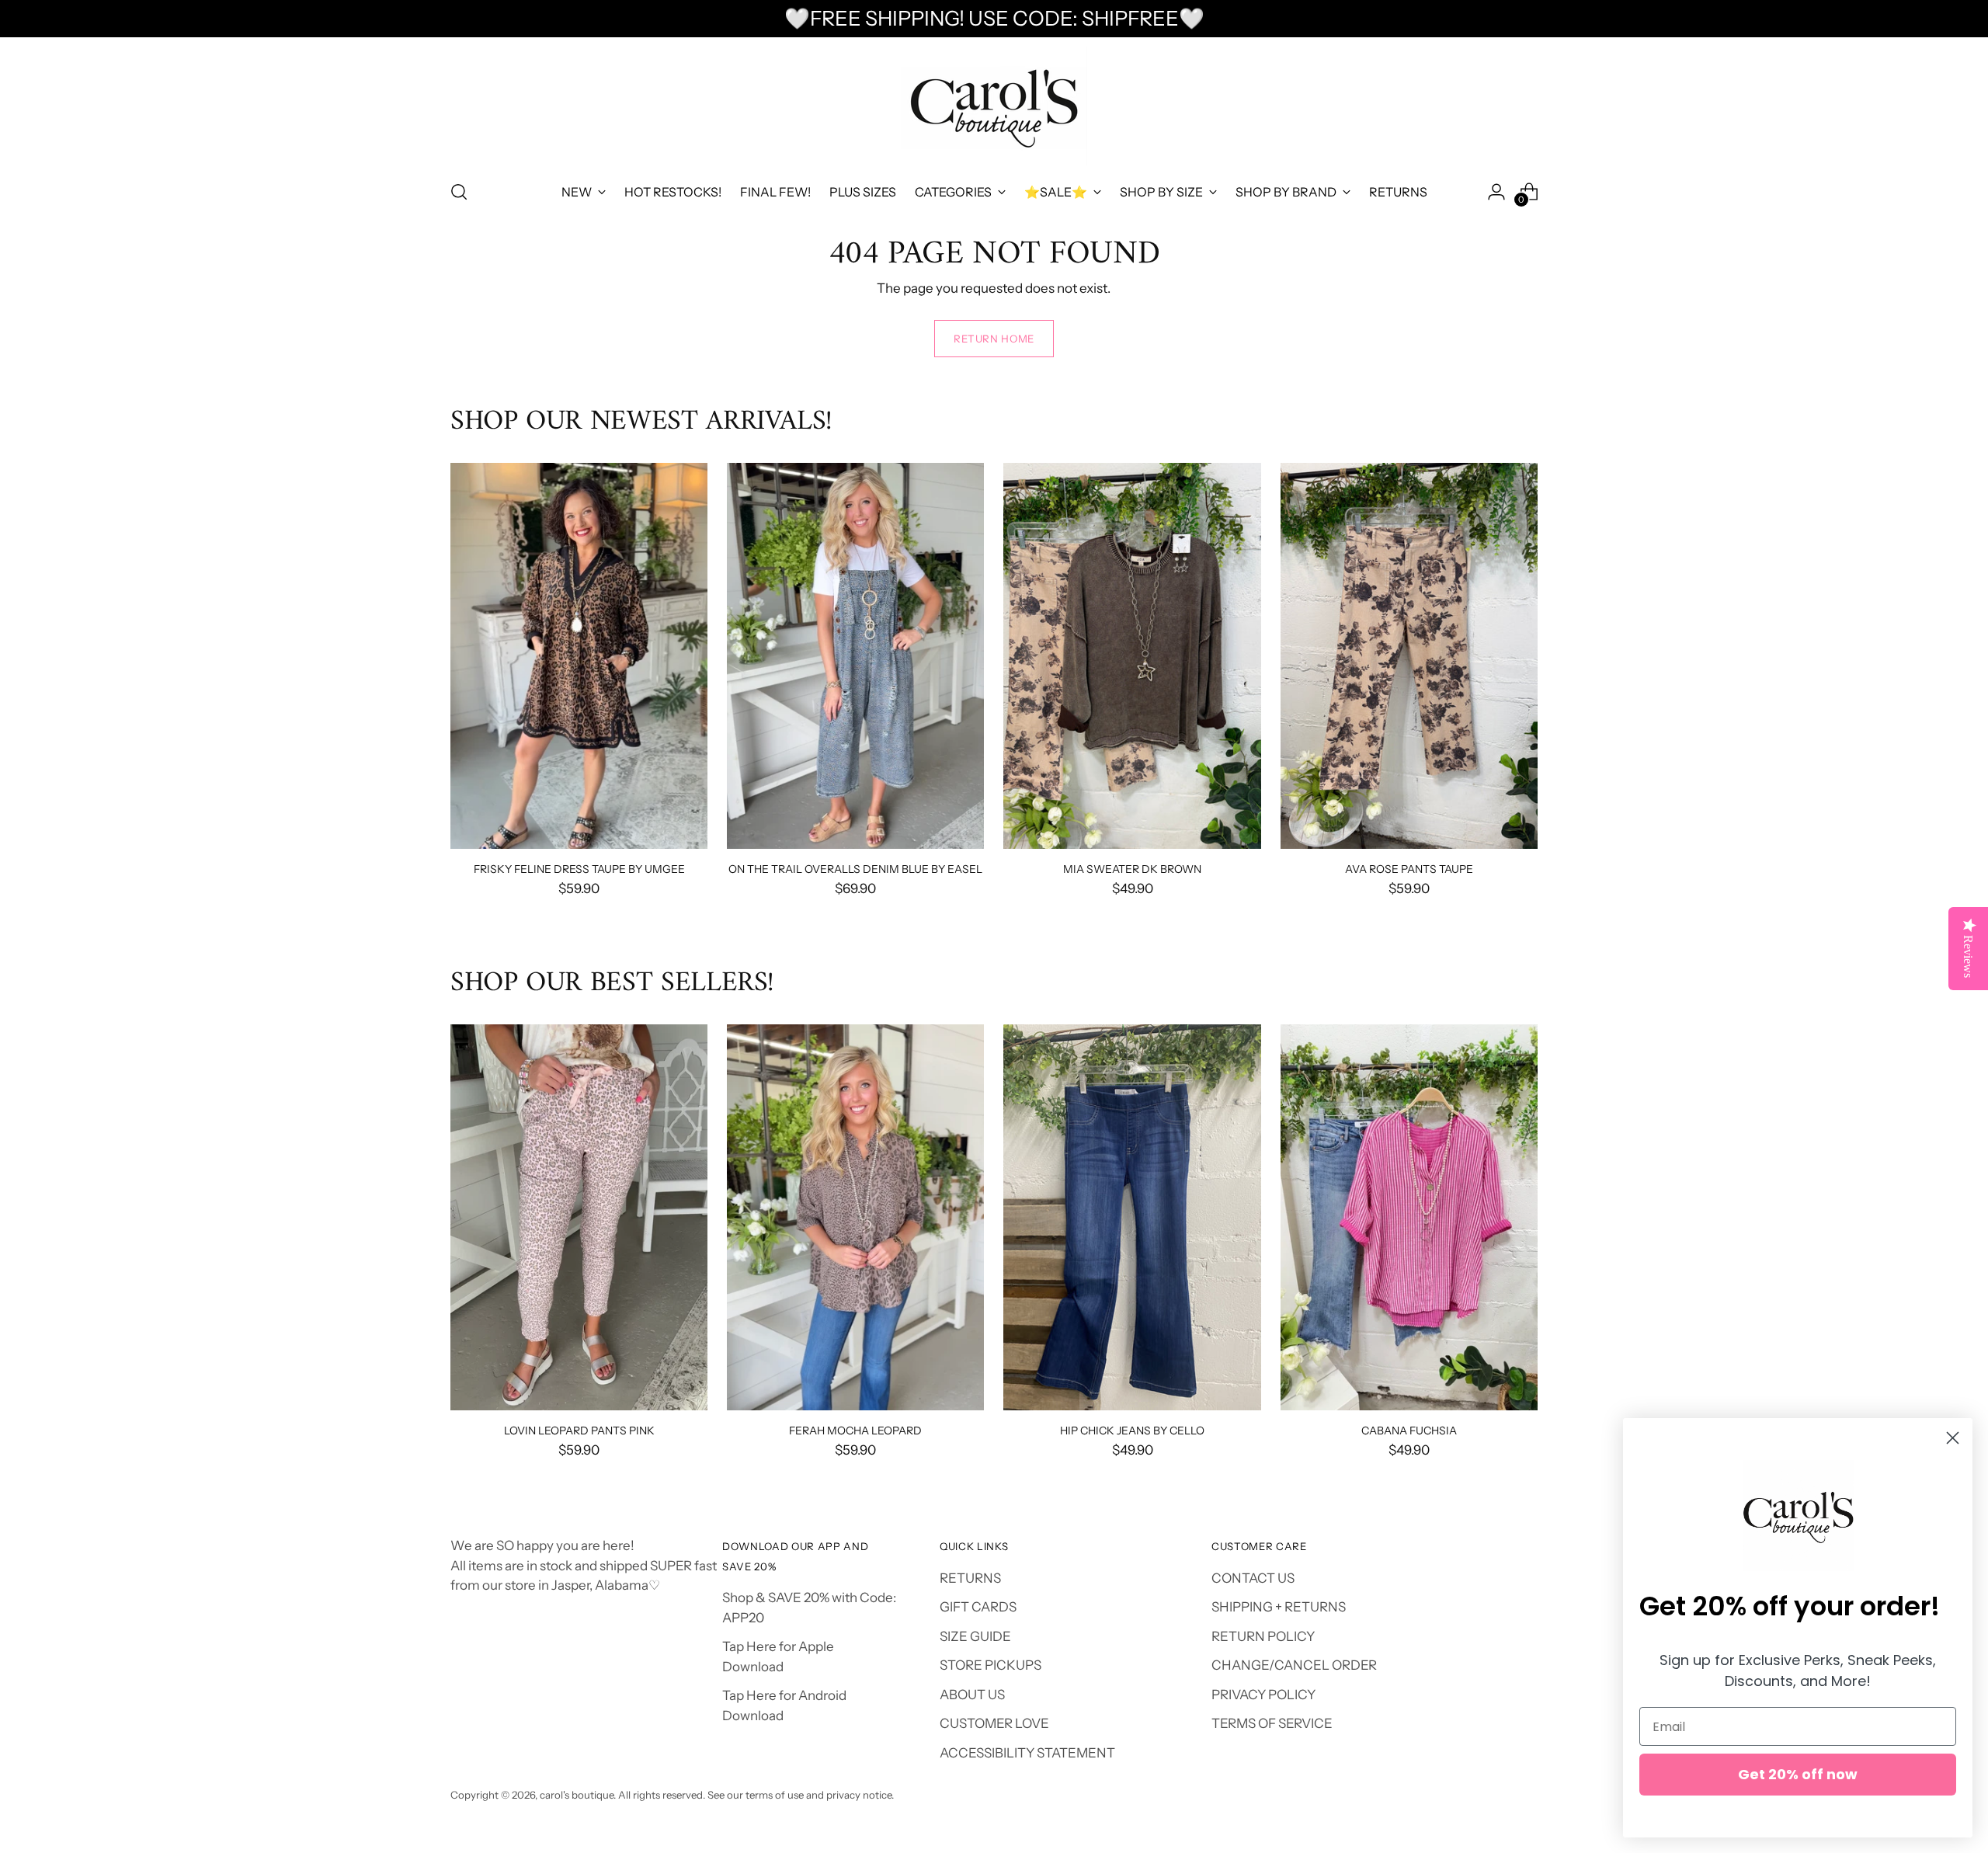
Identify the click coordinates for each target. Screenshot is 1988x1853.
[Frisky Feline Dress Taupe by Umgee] (579, 656)
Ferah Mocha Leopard (855, 1430)
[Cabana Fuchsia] (1409, 1217)
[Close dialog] (1953, 1438)
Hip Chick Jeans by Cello (1132, 1430)
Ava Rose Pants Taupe (1409, 869)
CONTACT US (1253, 1578)
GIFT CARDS (978, 1607)
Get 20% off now (1798, 1774)
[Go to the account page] (1496, 192)
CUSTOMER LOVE (994, 1723)
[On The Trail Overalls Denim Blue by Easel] (855, 656)
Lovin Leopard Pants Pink (579, 1430)
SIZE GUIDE (975, 1636)
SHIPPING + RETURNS (1279, 1607)
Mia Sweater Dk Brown (1132, 869)
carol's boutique (577, 1795)
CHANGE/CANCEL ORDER (1294, 1665)
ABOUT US (972, 1695)
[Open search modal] (459, 192)
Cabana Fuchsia (1409, 1430)
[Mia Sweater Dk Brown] (1132, 656)
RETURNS (970, 1578)
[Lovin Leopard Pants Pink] (579, 1217)
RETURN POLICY (1263, 1636)
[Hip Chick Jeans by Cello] (1132, 1217)
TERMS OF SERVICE (1272, 1723)
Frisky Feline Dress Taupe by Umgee (579, 869)
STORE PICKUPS (991, 1665)
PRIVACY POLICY (1263, 1695)
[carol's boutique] (994, 106)
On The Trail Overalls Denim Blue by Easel (855, 869)
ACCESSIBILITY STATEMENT (1027, 1753)
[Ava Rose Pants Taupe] (1409, 656)
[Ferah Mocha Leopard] (855, 1217)
